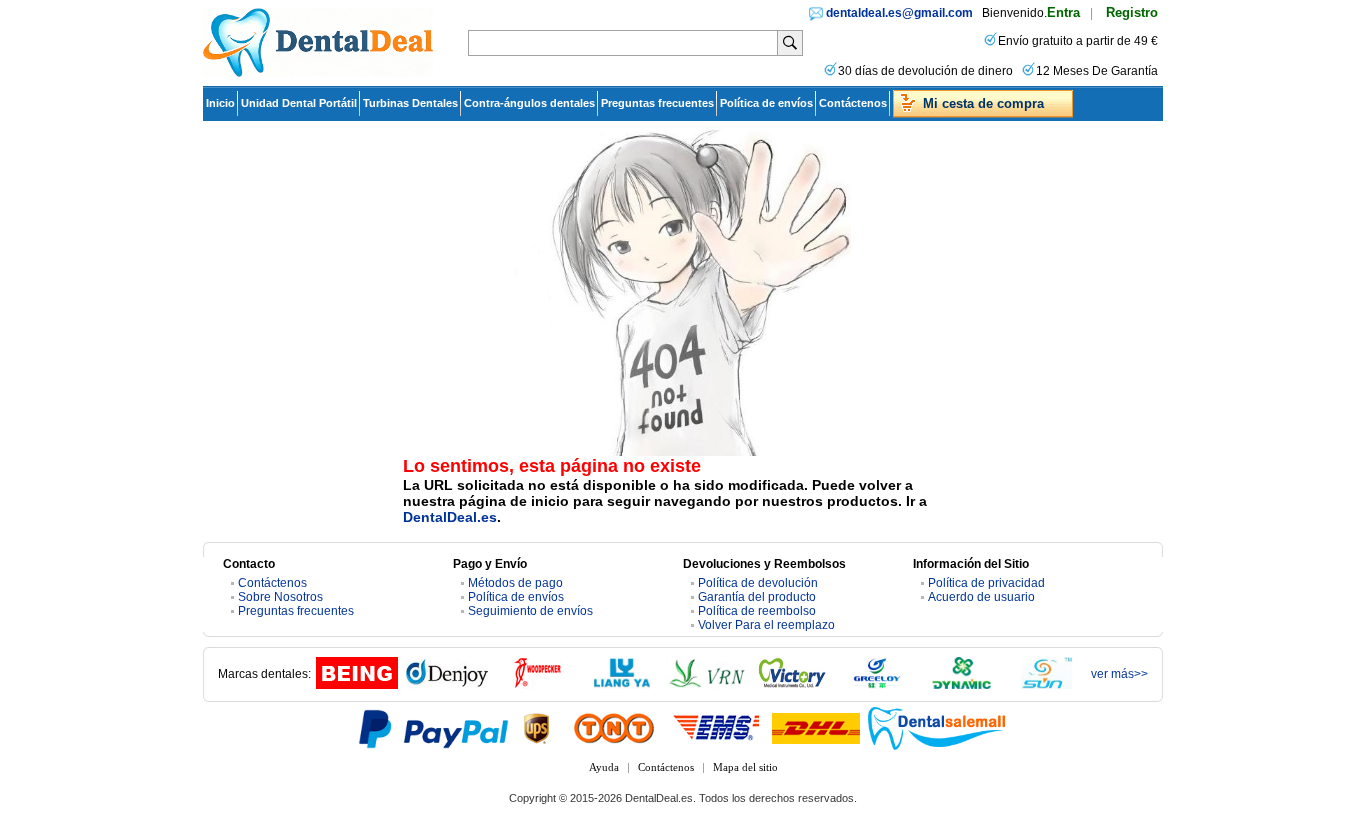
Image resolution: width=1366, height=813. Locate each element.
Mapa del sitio (745, 767)
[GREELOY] (877, 685)
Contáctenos (853, 103)
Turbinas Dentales (410, 103)
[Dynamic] (962, 685)
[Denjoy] (447, 685)
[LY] (622, 685)
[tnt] (614, 728)
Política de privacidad (986, 583)
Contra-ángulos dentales (529, 103)
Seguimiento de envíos (530, 611)
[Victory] (792, 685)
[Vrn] (707, 685)
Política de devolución (758, 583)
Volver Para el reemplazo (766, 625)
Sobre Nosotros (280, 597)
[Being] (357, 685)
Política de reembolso (757, 611)
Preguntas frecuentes (657, 103)
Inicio (220, 103)
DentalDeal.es (450, 517)
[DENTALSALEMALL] (938, 728)
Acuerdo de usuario (981, 597)
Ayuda (604, 767)
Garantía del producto (757, 597)
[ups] (537, 728)
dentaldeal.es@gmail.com (899, 13)
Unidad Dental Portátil (299, 103)
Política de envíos (766, 103)
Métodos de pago (515, 583)
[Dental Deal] (318, 73)
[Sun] (1047, 685)
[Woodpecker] (537, 685)
